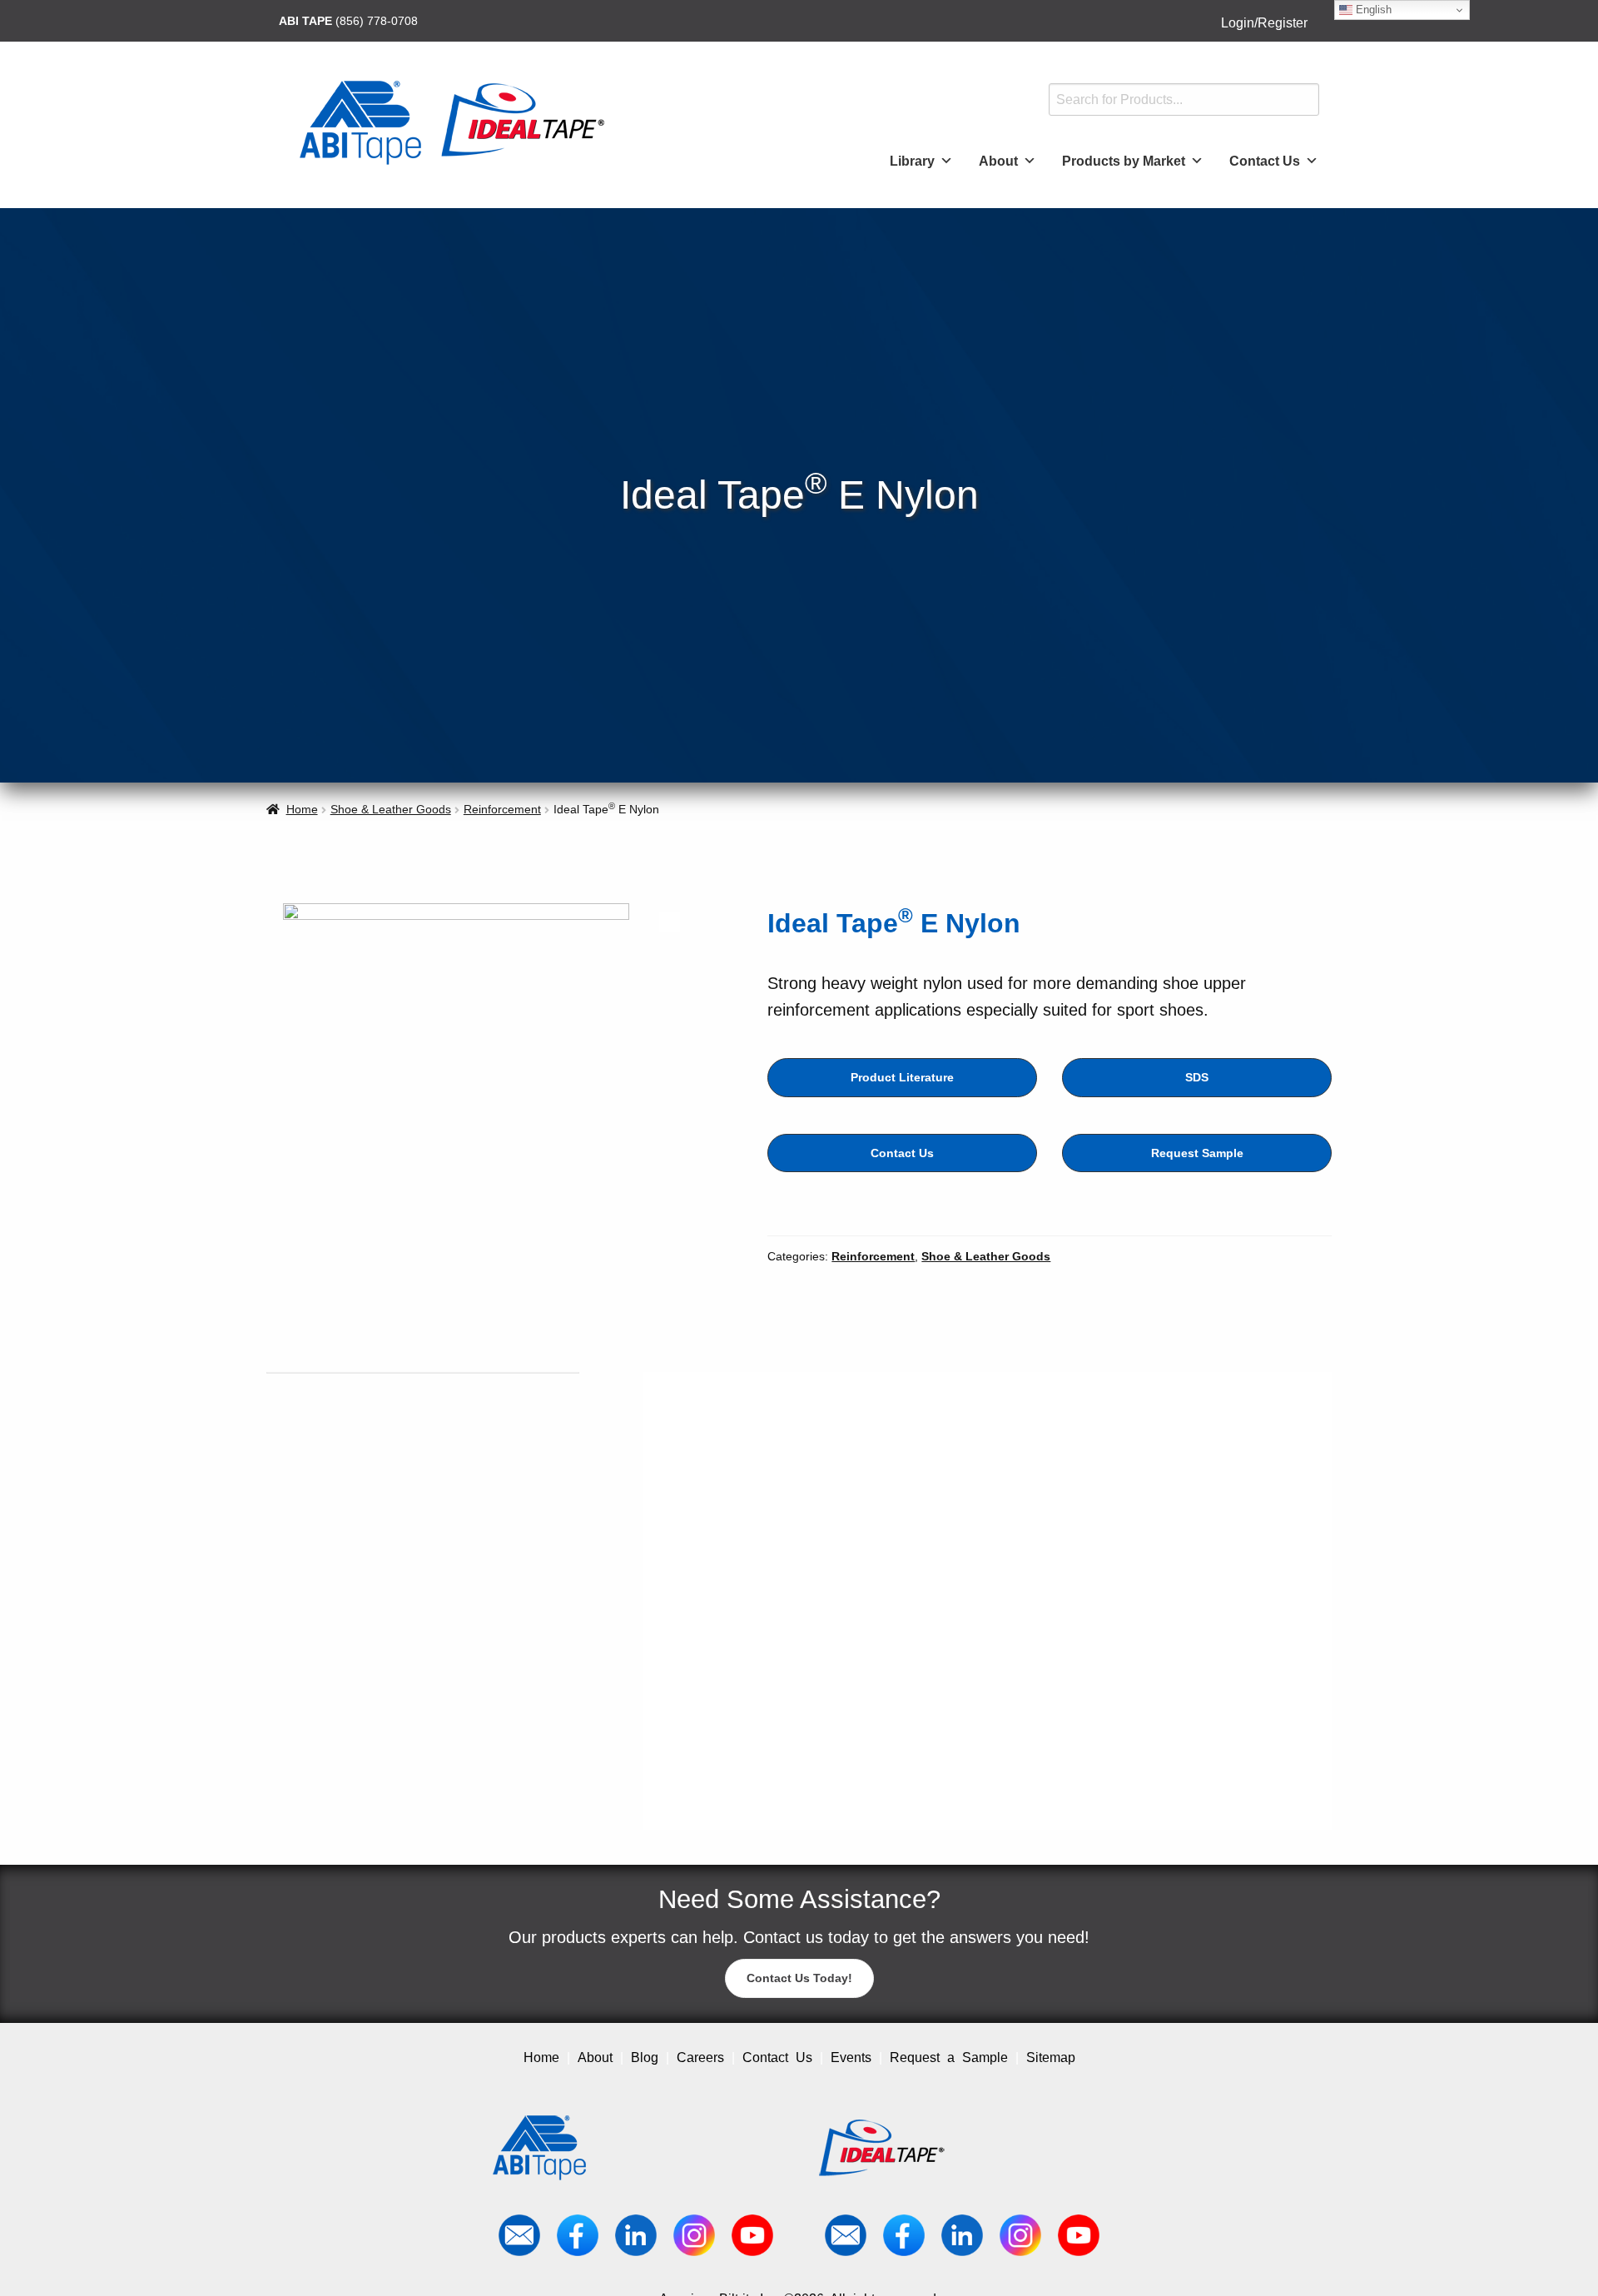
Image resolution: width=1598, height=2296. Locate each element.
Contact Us (1265, 161)
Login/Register (1264, 23)
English (1372, 10)
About (998, 161)
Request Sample (1197, 1153)
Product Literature (902, 1077)
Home (302, 809)
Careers (700, 2057)
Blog (645, 2057)
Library (912, 161)
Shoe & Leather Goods (391, 809)
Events (851, 2057)
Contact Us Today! (799, 1978)
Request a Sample (949, 2057)
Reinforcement (502, 809)
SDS (1197, 1077)
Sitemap (1051, 2057)
